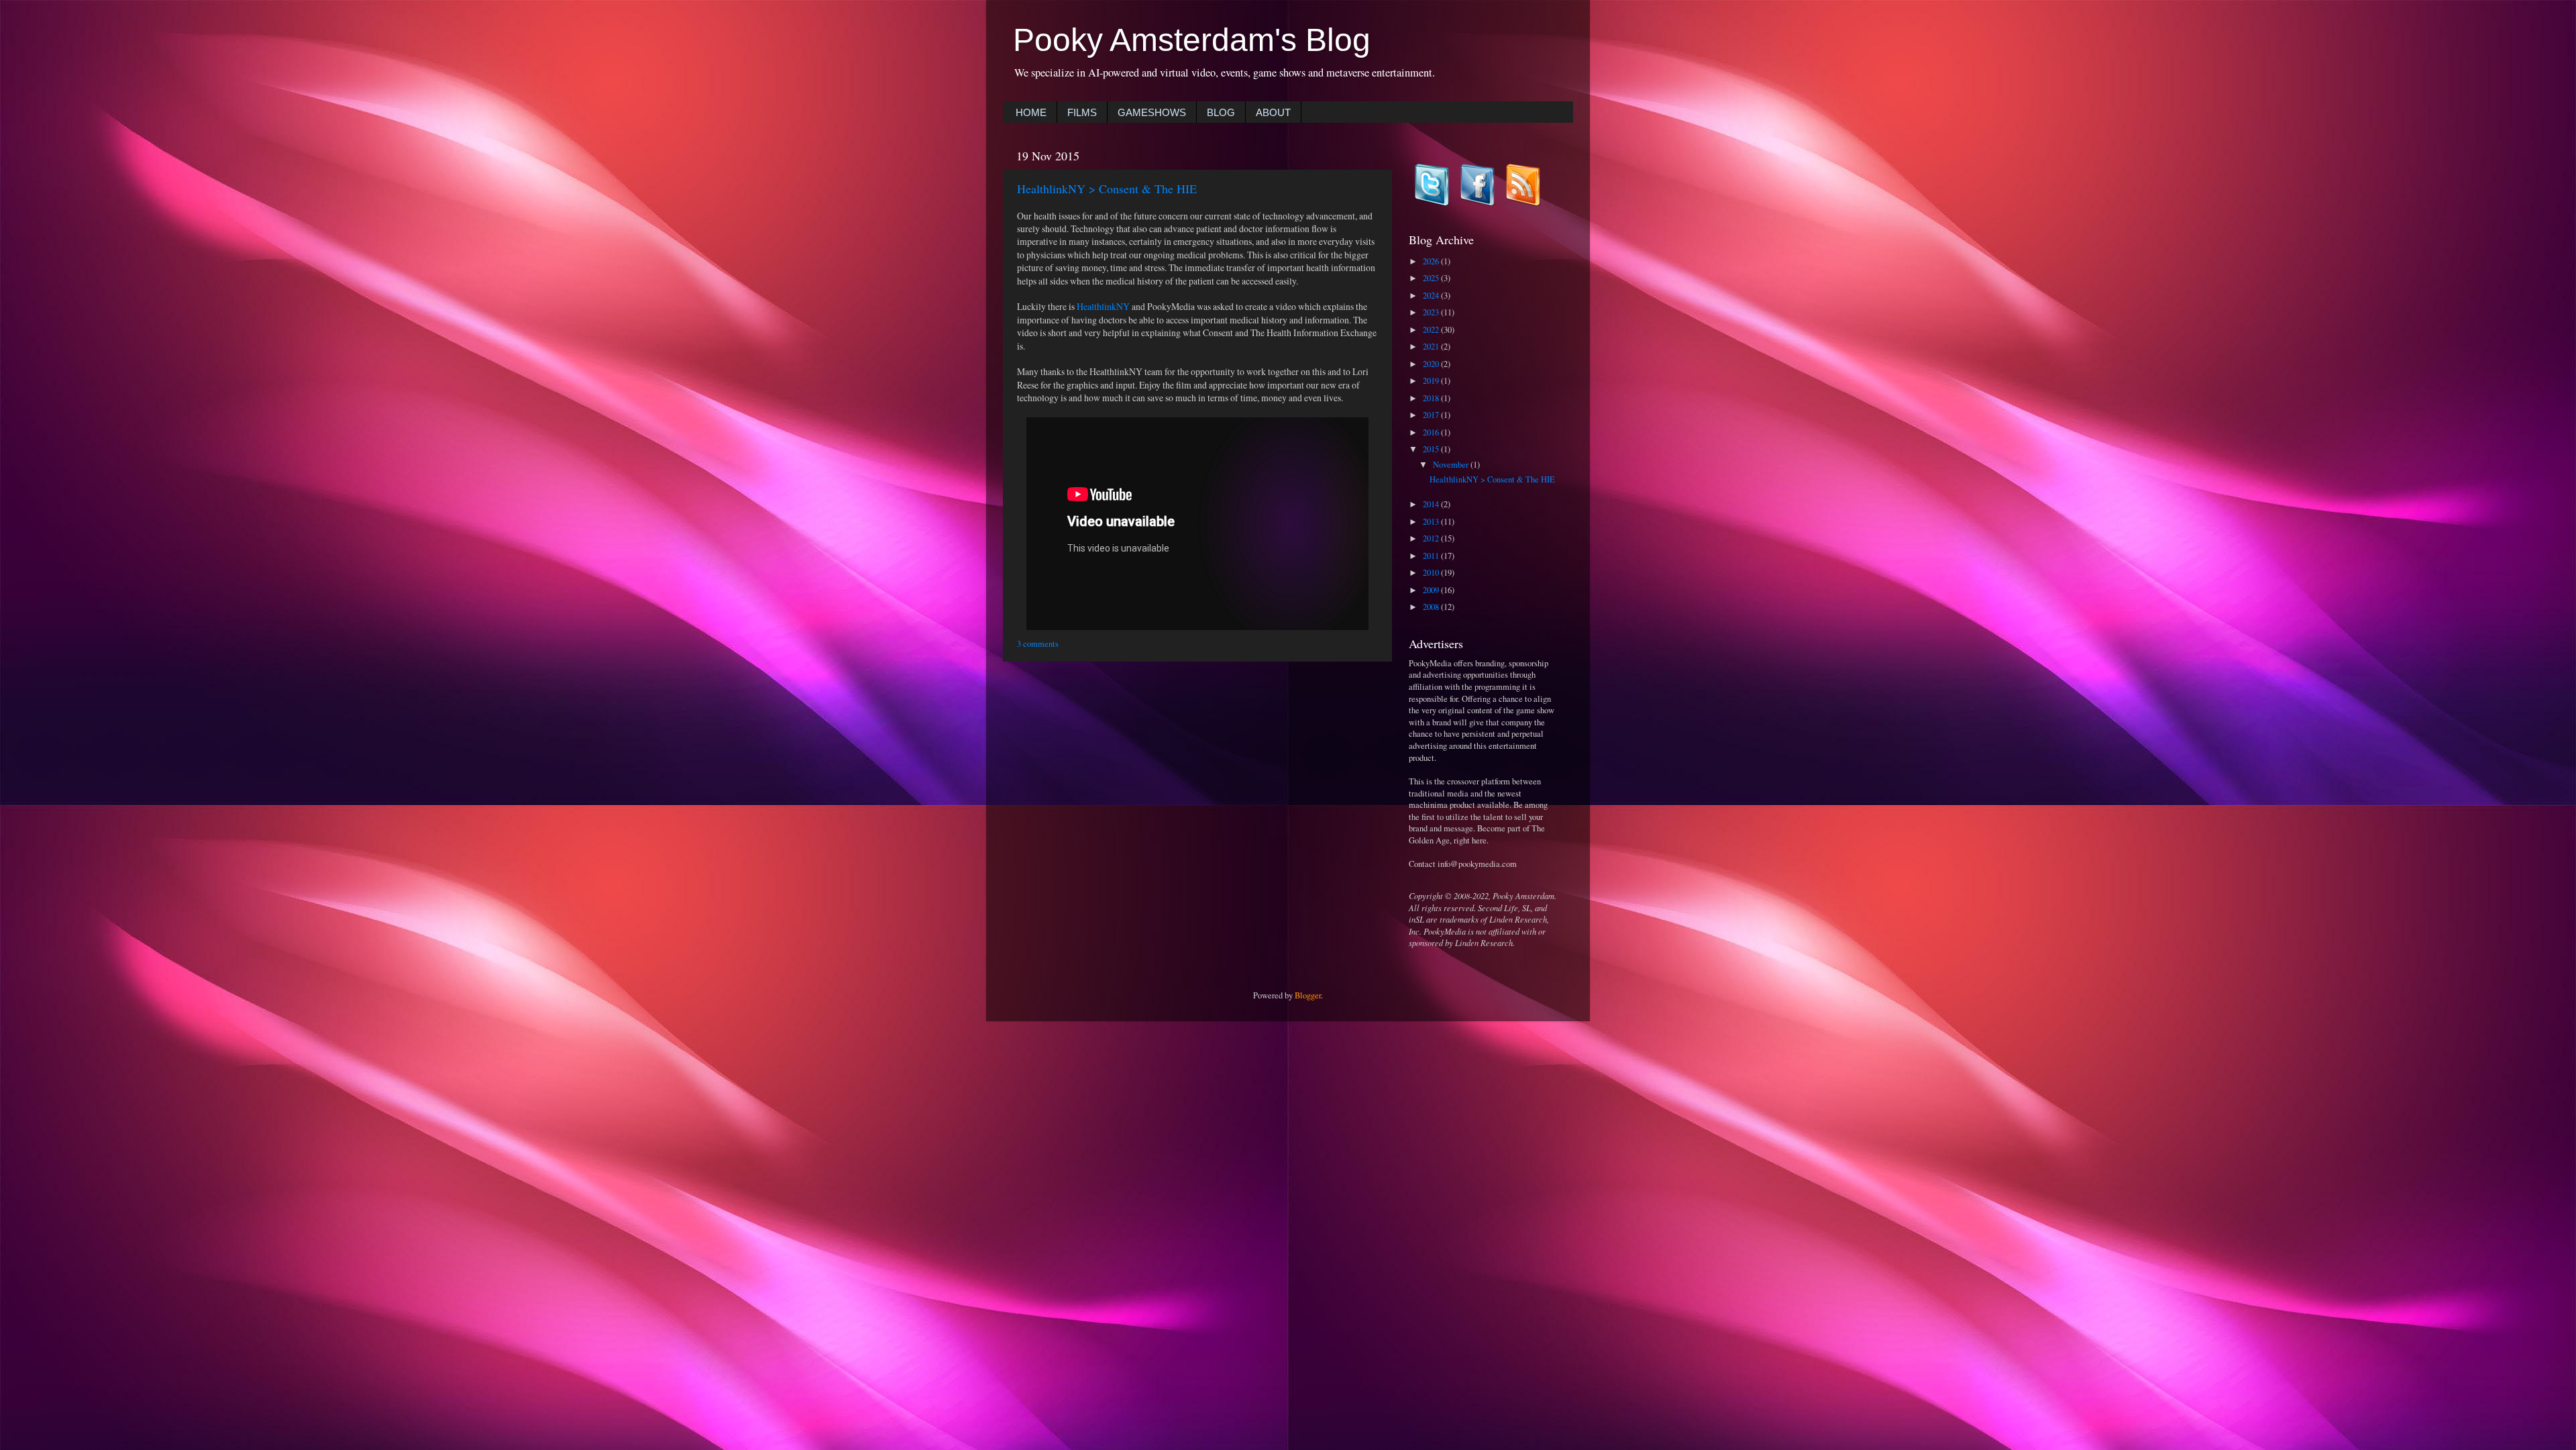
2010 (1432, 573)
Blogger (1308, 995)
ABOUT (1273, 112)
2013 (1432, 522)
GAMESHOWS (1152, 112)
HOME (1031, 112)
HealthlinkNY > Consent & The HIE (1107, 189)
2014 (1432, 504)
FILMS (1082, 112)
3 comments (1038, 644)
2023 (1432, 312)
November (1452, 465)
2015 (1432, 449)
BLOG (1221, 112)
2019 (1432, 381)
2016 (1432, 432)
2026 (1432, 261)
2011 (1432, 556)
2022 (1432, 330)
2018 (1432, 398)
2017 (1432, 415)
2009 (1432, 590)
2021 (1432, 347)
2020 (1432, 364)
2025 (1432, 278)
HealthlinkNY (1104, 306)
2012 (1432, 538)
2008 (1432, 607)
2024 (1432, 296)
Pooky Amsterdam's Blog (1192, 40)
